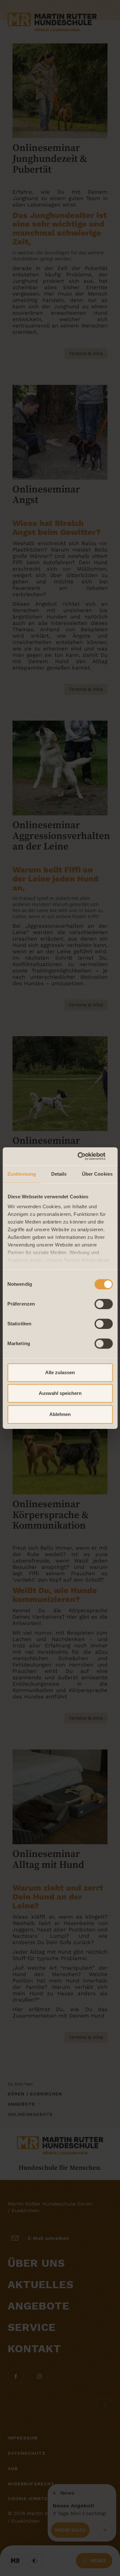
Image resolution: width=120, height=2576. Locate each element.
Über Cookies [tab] (97, 1174)
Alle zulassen (60, 1372)
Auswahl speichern (60, 1393)
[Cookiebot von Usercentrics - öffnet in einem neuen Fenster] (85, 1156)
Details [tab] (59, 1174)
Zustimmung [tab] (22, 1174)
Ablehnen (60, 1414)
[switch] (104, 1304)
